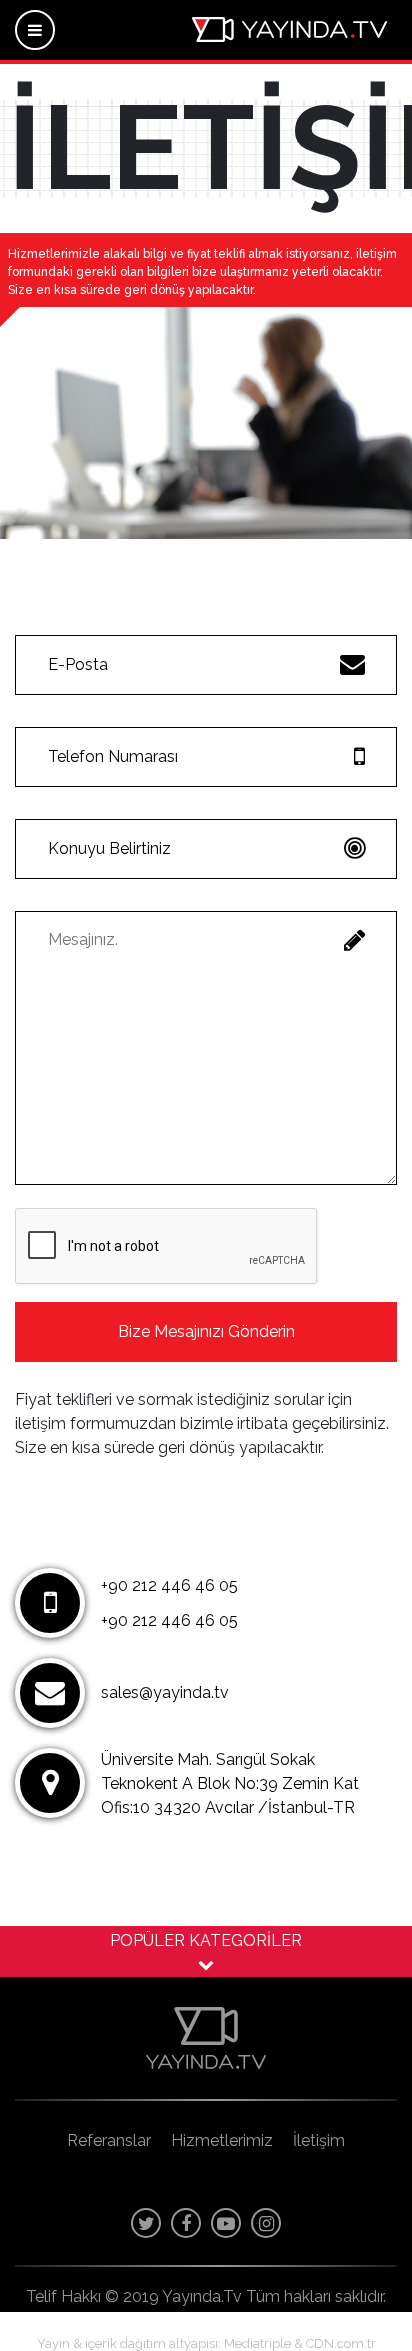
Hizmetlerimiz (222, 2140)
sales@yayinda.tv (165, 1692)
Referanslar (109, 2140)
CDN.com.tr (341, 2343)
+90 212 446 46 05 (169, 1585)
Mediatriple (257, 2343)
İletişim (319, 2140)
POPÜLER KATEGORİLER (206, 1940)
